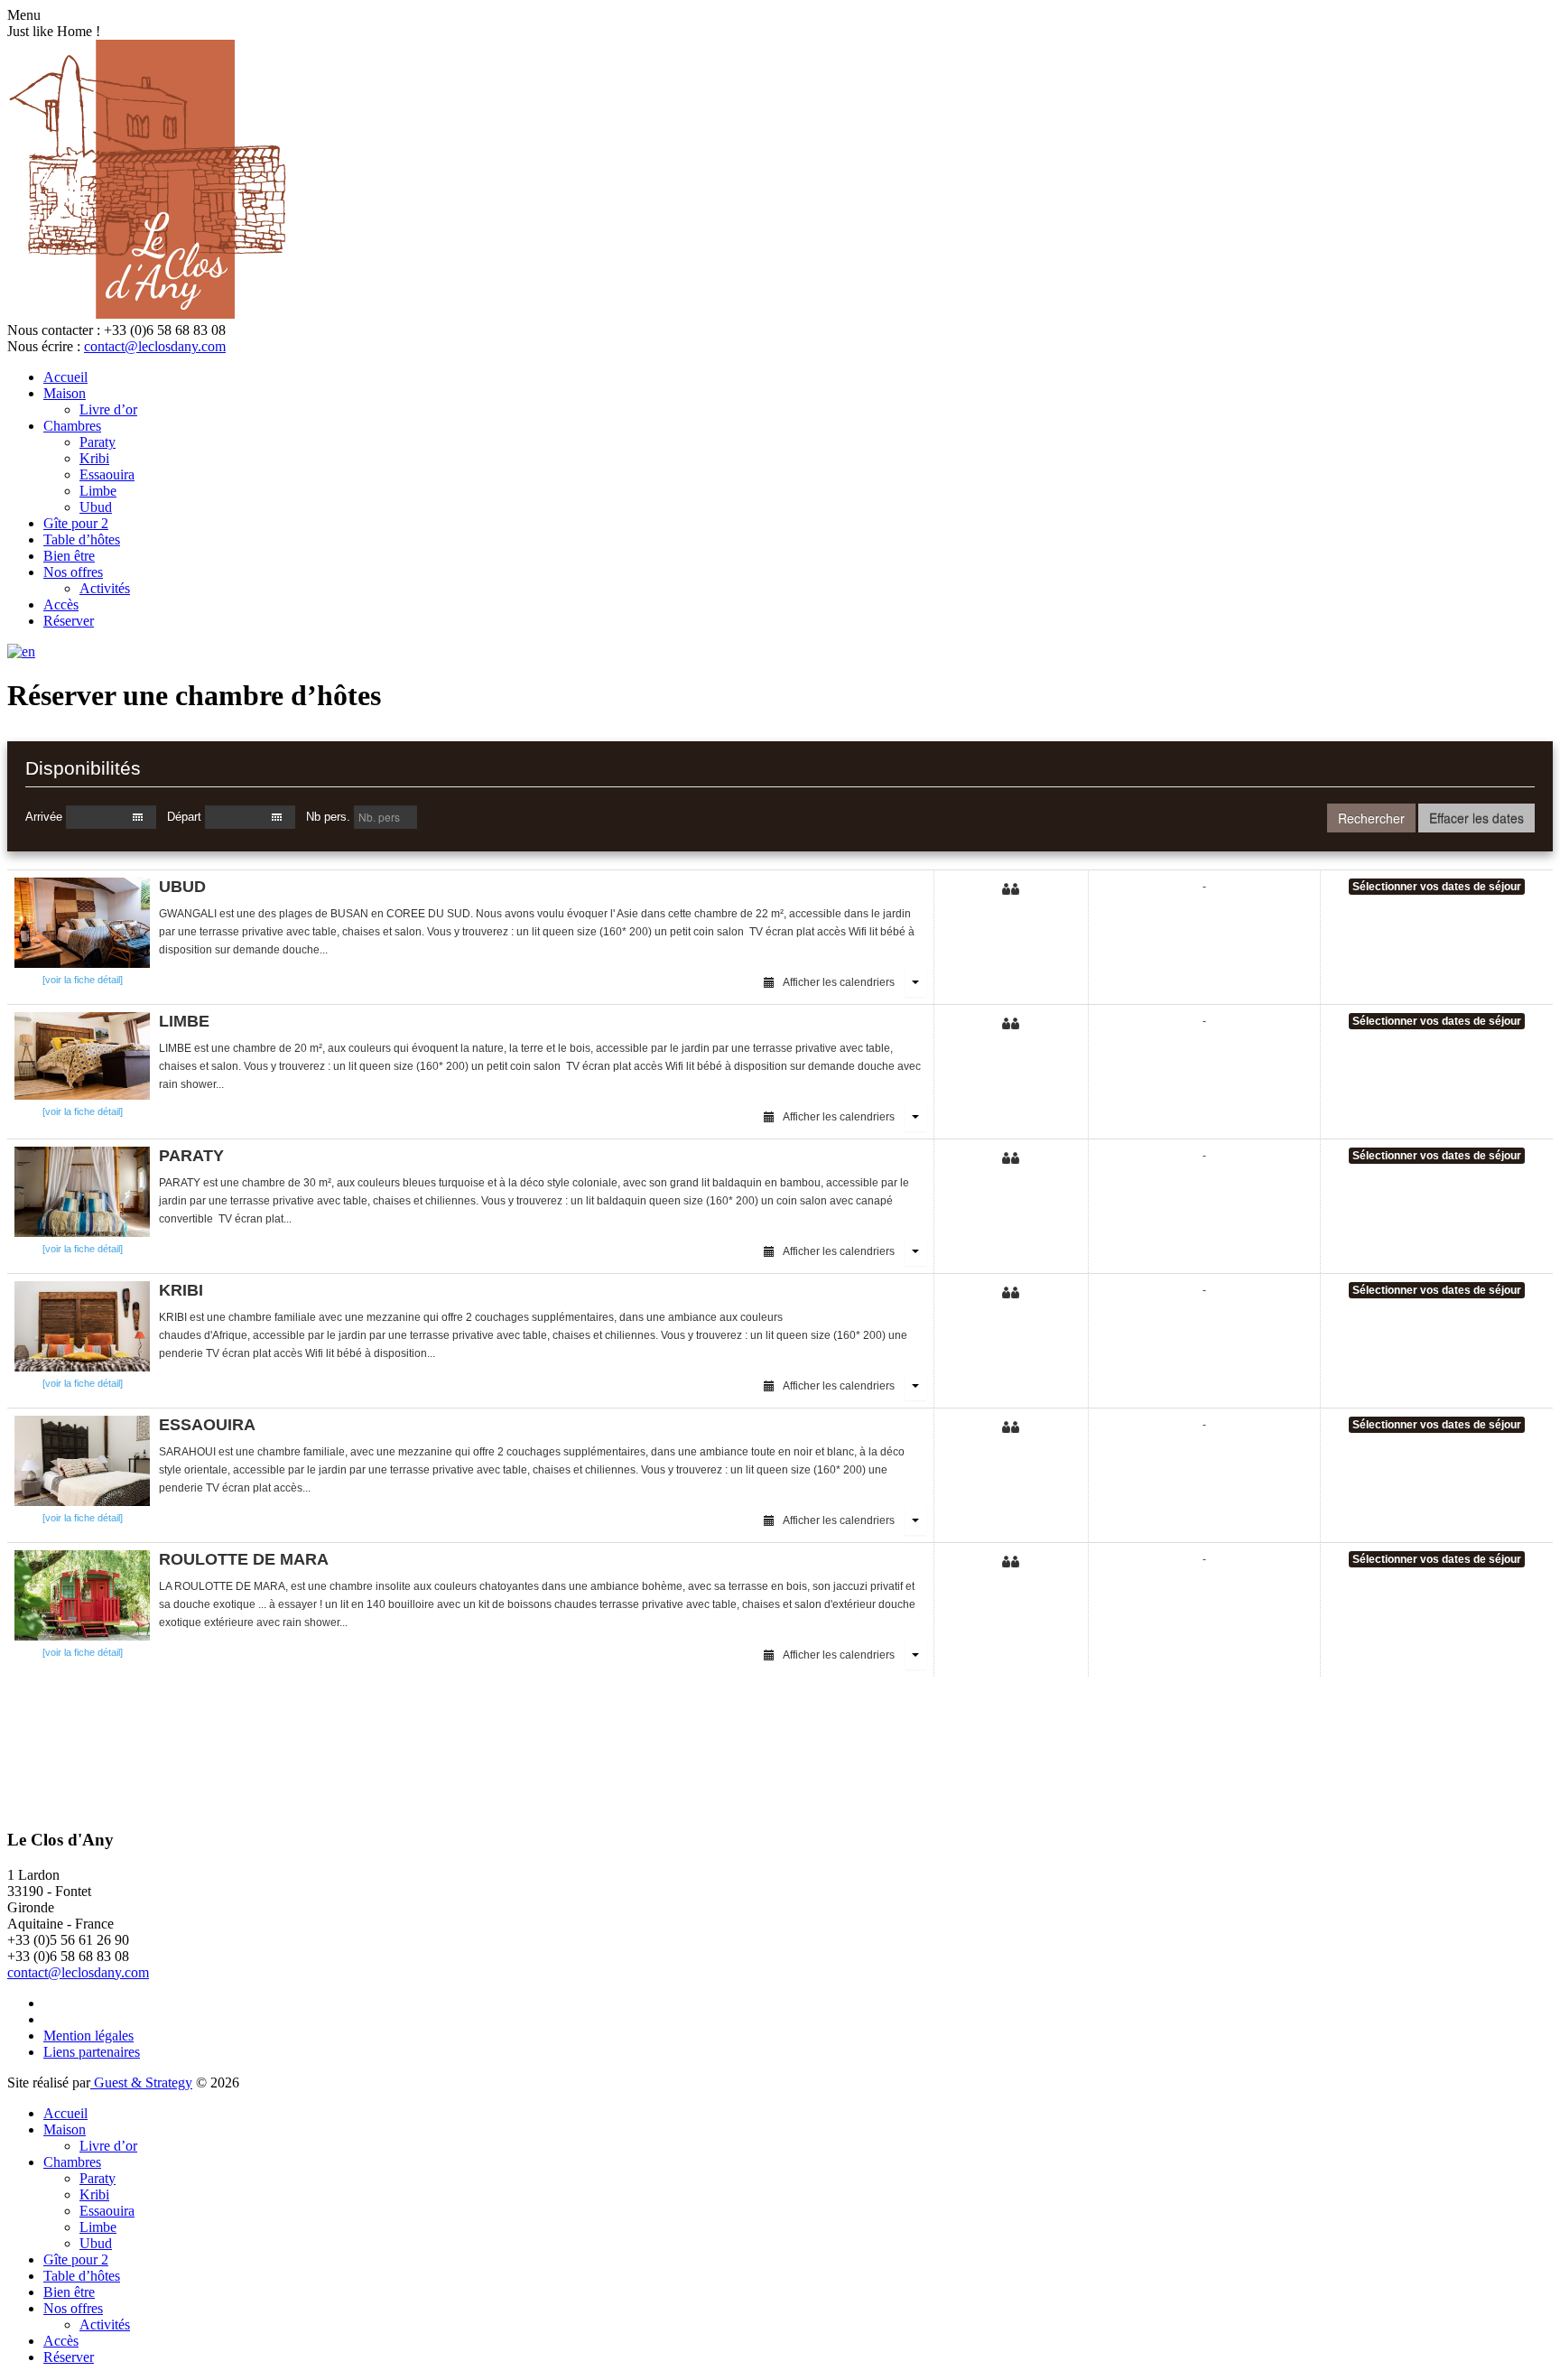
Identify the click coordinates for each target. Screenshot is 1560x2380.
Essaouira (107, 474)
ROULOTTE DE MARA (244, 1559)
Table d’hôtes (82, 539)
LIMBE (184, 1021)
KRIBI (181, 1290)
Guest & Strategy (141, 2082)
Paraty (97, 442)
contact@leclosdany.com (155, 346)
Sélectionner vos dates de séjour (1437, 887)
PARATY (191, 1156)
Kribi (94, 458)
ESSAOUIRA (207, 1425)
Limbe (98, 491)
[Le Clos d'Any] (150, 314)
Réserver (69, 621)
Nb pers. (328, 817)
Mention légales (88, 2036)
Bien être (69, 556)
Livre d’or (108, 409)
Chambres (72, 426)
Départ (184, 817)
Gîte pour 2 (76, 523)
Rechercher (1371, 818)
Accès (61, 604)
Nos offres (73, 572)
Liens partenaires (92, 2052)
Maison (65, 393)
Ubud (96, 507)
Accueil (65, 377)
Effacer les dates (1476, 818)
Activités (105, 588)
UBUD (182, 887)
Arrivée (44, 817)
